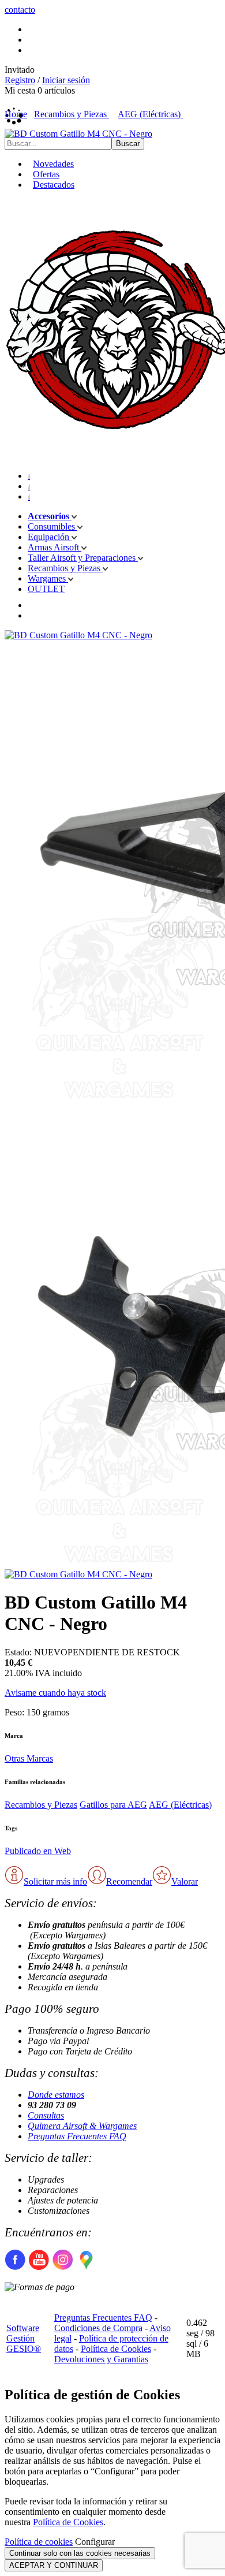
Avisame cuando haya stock (55, 1693)
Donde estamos (56, 2095)
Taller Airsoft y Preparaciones (83, 558)
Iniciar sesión (66, 80)
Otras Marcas (29, 1758)
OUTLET (46, 589)
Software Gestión (23, 2333)
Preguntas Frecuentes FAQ (77, 2136)
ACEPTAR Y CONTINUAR (54, 2565)
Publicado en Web (38, 1851)
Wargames (48, 578)
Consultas (46, 2115)
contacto (20, 10)
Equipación (50, 537)
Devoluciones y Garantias (101, 2359)
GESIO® (24, 2349)
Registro (20, 80)
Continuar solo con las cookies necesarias (80, 2553)
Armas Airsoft (55, 547)
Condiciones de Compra (98, 2328)
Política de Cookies (116, 2349)
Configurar (95, 2542)
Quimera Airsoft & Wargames (82, 2126)
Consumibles (52, 526)
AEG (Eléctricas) (180, 1805)
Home (16, 114)
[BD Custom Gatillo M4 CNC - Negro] (78, 134)
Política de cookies (39, 2542)
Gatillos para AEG (113, 1805)
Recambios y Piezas (65, 568)
